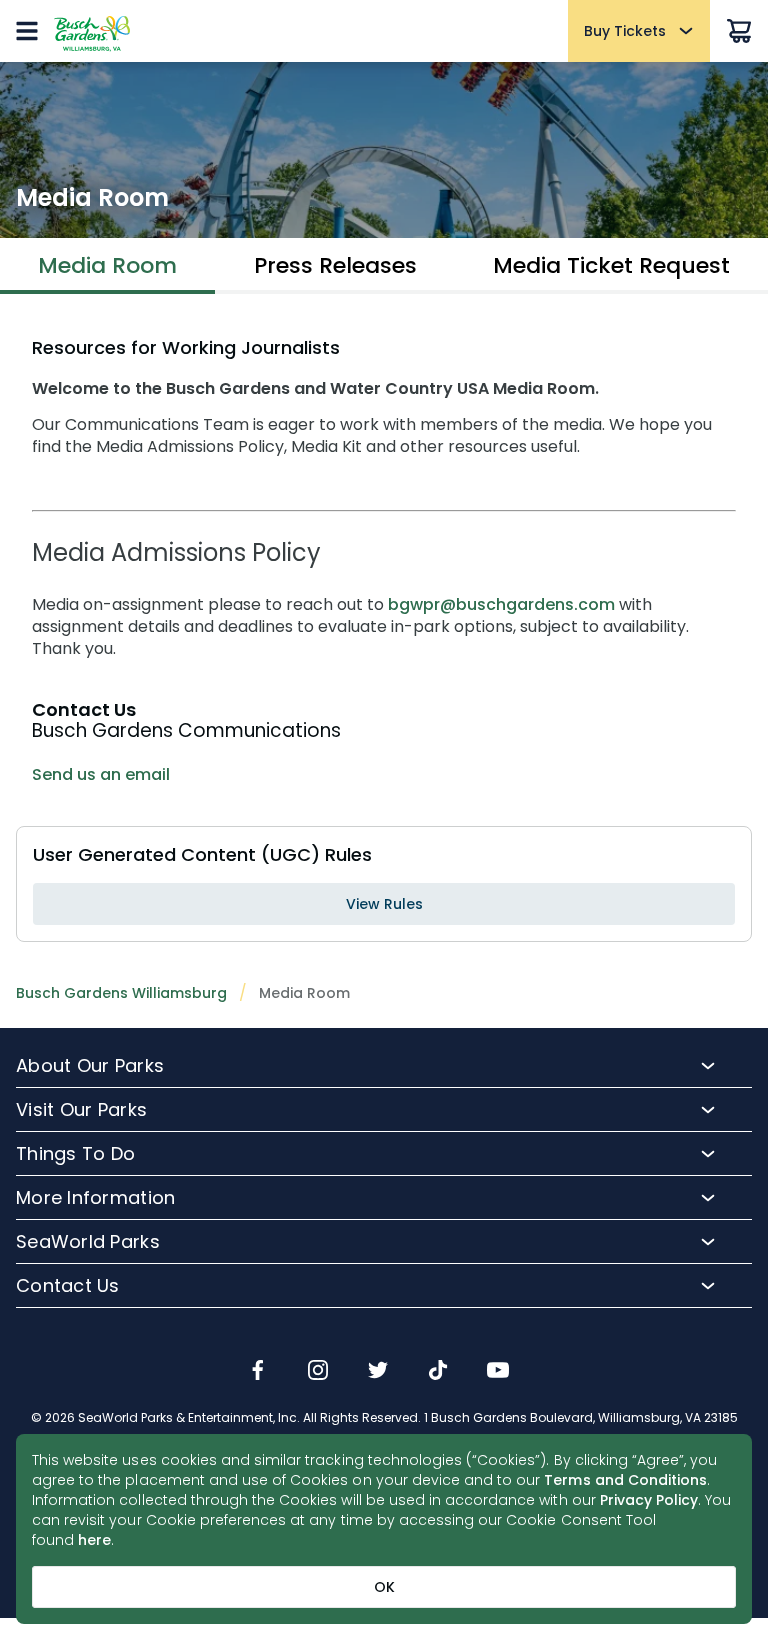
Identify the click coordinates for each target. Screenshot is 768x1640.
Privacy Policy (649, 1500)
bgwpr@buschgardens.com (501, 604)
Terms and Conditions (625, 1480)
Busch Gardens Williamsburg (121, 993)
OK (384, 1587)
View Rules (384, 904)
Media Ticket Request (611, 265)
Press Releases (335, 265)
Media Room (107, 265)
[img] (258, 1372)
